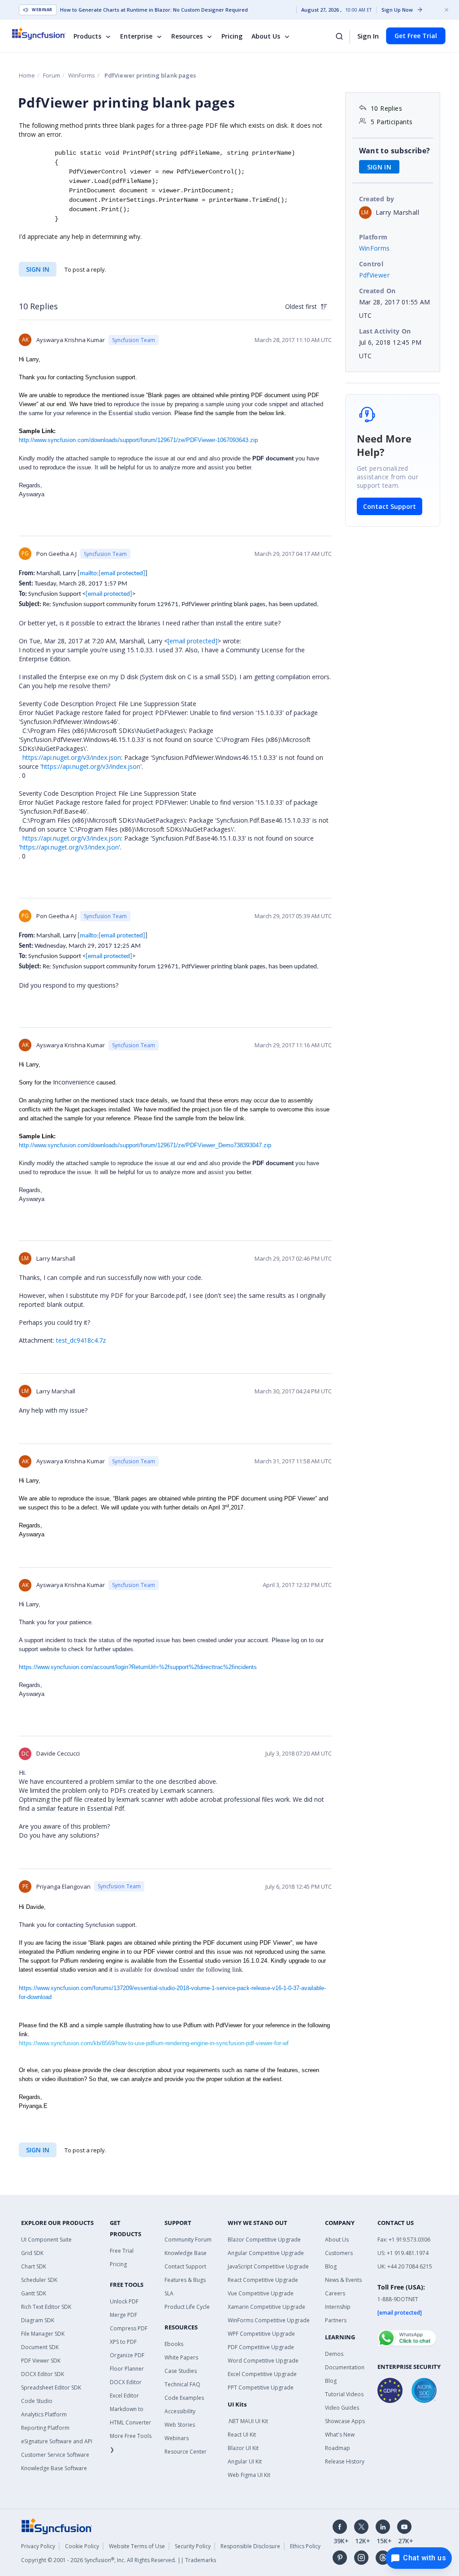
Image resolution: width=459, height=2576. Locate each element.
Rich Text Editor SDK (46, 2307)
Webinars (177, 2438)
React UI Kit (242, 2435)
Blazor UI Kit (243, 2448)
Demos (334, 2354)
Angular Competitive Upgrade (266, 2253)
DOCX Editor (126, 2382)
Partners (336, 2320)
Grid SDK (32, 2253)
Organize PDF (127, 2355)
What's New (340, 2435)
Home (27, 75)
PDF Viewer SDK (41, 2361)
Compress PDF (129, 2328)
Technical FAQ (182, 2384)
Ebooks (174, 2344)
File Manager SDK (43, 2334)
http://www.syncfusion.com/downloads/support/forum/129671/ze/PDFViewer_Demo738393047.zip (145, 1145)
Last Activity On (385, 331)
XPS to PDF (123, 2342)
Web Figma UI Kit (249, 2475)
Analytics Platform (44, 2414)
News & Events (343, 2280)
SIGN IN (38, 269)
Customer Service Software (55, 2455)
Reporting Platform (45, 2428)
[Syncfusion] (57, 2525)
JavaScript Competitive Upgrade (268, 2266)
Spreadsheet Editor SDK (51, 2387)
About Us (266, 36)
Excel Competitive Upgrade (262, 2374)
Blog (331, 2266)
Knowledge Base (186, 2253)
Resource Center (186, 2452)
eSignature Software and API (57, 2441)
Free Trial (122, 2251)
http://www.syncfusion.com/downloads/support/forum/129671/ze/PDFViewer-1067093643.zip (138, 440)
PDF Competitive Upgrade (261, 2347)
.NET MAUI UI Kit (248, 2421)
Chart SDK (34, 2266)
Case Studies (181, 2371)
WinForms (82, 75)
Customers (339, 2253)
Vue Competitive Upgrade (261, 2293)
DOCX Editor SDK (43, 2374)
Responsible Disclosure (250, 2546)
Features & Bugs (185, 2280)
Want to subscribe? (395, 151)
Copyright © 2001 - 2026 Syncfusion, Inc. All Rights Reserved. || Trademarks (119, 2560)
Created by (377, 199)
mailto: (113, 574)
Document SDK (40, 2347)
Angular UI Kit (245, 2461)
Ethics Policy (305, 2546)
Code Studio (37, 2401)
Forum (52, 75)
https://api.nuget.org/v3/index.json (72, 757)
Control (371, 264)
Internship (338, 2307)
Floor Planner (127, 2369)
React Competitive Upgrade (263, 2280)
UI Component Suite (46, 2240)
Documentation (345, 2367)
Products (87, 36)
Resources (187, 36)
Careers (335, 2293)
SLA (169, 2293)
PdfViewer (375, 275)
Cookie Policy (82, 2546)
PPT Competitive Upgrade (261, 2387)
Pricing (232, 36)
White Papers (181, 2357)
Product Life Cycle (187, 2307)
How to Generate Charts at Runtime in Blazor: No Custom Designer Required (154, 10)
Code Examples (184, 2398)
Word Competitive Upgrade (263, 2361)
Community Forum (188, 2240)
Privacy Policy (38, 2546)
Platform (373, 237)
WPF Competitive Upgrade (261, 2334)
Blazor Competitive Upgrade (264, 2240)
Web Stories (180, 2425)
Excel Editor (124, 2396)
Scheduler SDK (39, 2280)
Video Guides (342, 2408)
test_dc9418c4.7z (81, 1340)
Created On (377, 291)
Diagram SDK (38, 2320)
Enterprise (136, 36)
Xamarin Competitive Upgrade (266, 2307)
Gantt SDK (34, 2293)
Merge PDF (123, 2315)
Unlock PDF (124, 2301)
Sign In (368, 36)
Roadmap (338, 2448)
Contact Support (390, 506)
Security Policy (193, 2546)
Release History (345, 2461)
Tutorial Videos (344, 2394)
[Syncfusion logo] (45, 34)
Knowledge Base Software (54, 2468)
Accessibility (180, 2411)
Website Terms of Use (137, 2546)
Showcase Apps (345, 2421)
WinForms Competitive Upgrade (269, 2320)
